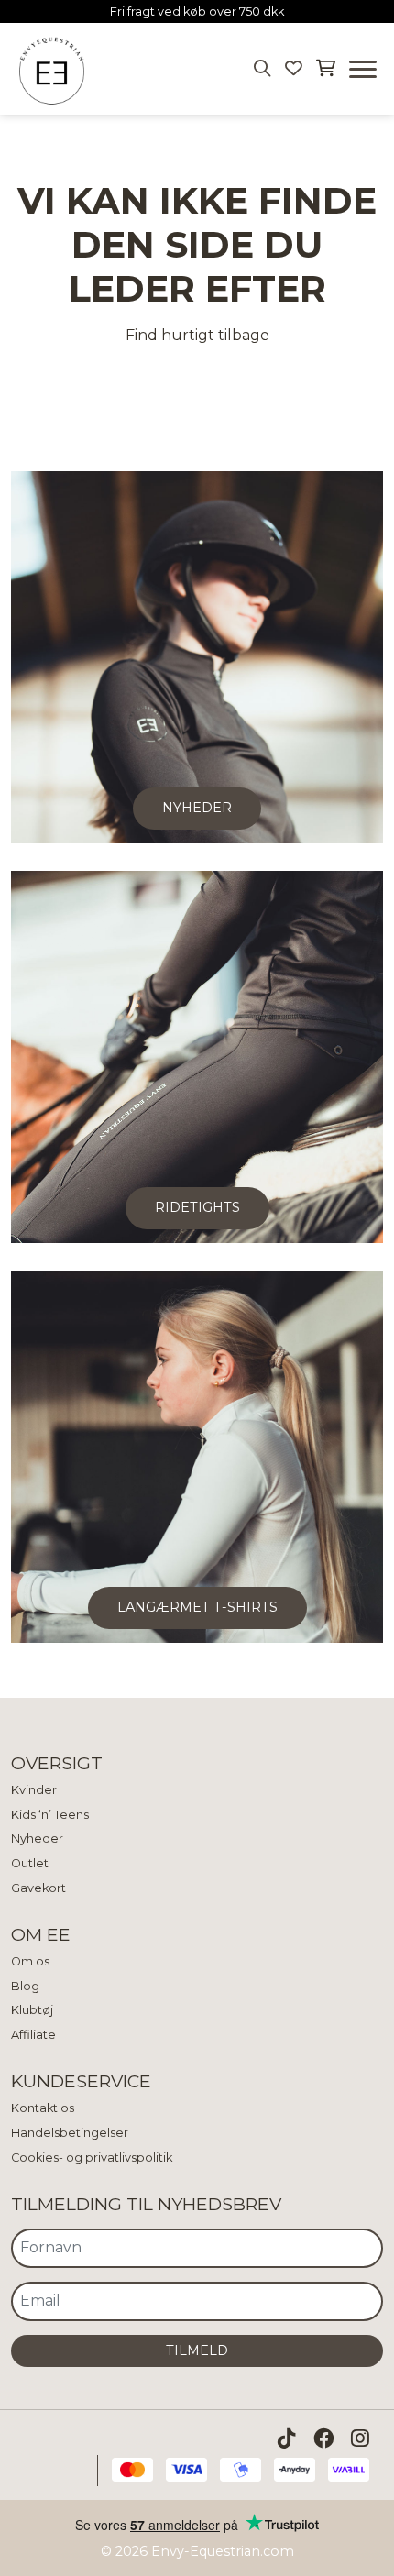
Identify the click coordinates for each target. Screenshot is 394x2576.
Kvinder (34, 1790)
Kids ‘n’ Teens (50, 1815)
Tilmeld (197, 2350)
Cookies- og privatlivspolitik (92, 2158)
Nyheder (37, 1838)
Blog (25, 1986)
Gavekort (38, 1888)
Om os (30, 1961)
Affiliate (33, 2035)
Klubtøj (32, 2010)
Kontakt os (43, 2108)
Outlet (30, 1863)
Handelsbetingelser (70, 2133)
